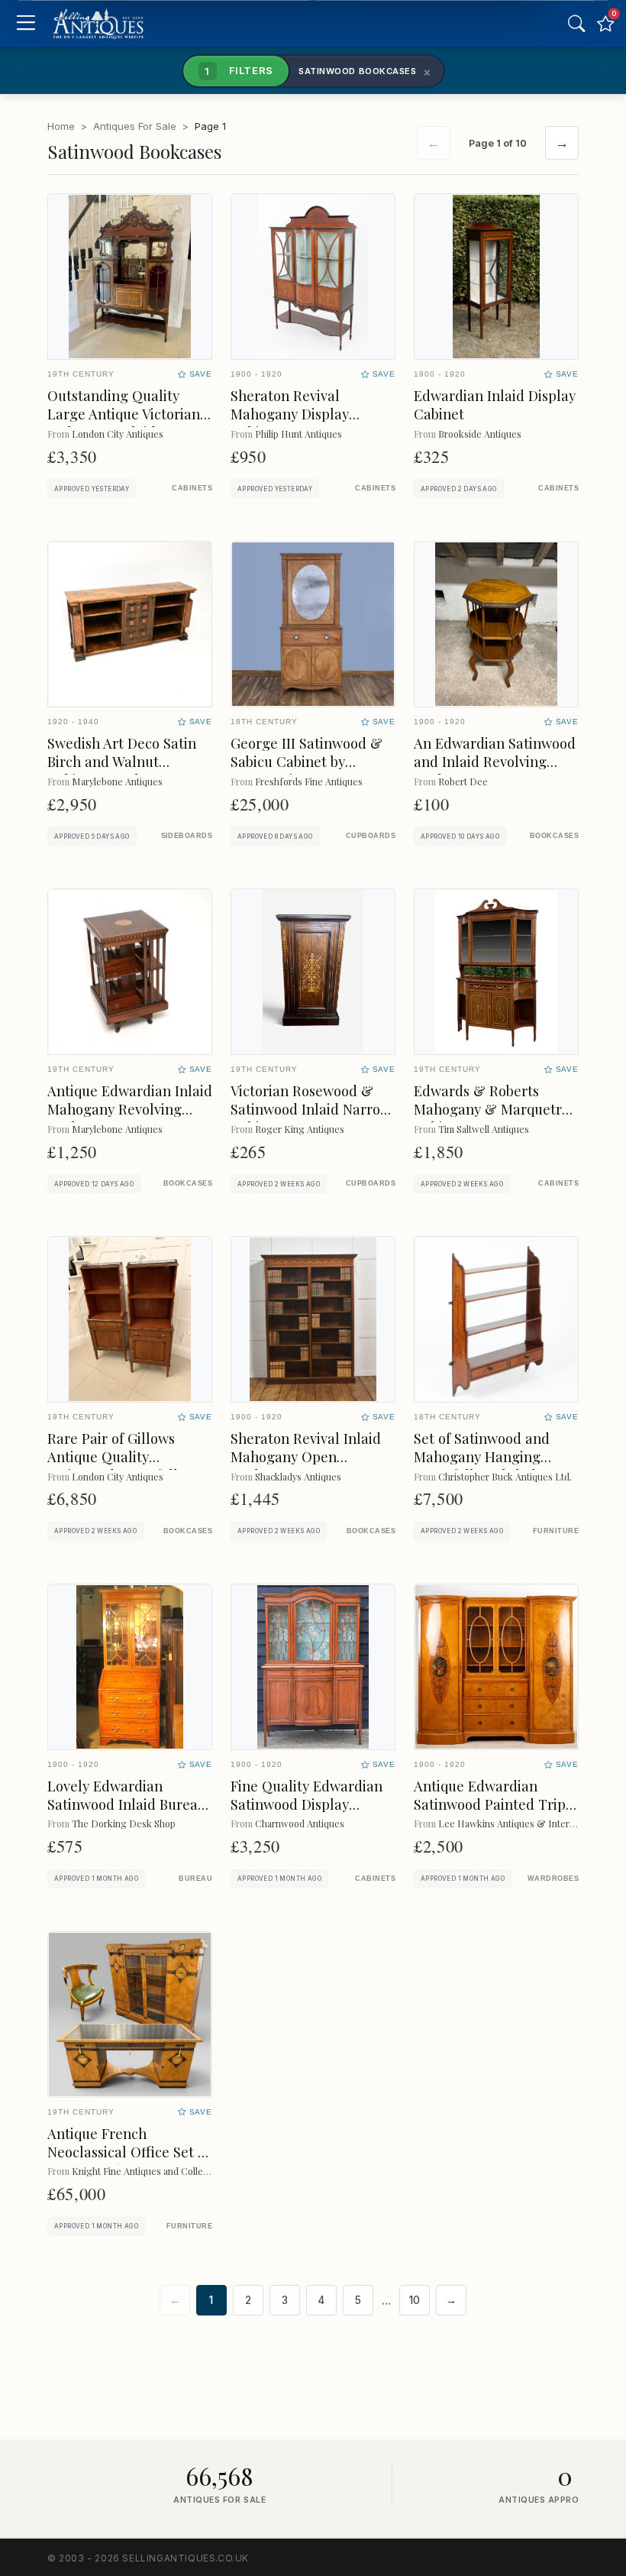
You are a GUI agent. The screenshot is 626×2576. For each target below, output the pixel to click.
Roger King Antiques (300, 1129)
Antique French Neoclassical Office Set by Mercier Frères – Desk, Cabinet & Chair (130, 2161)
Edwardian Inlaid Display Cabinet (495, 405)
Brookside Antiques (480, 434)
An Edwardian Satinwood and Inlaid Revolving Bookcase (495, 761)
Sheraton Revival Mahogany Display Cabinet (290, 414)
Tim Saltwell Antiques (484, 1129)
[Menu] (26, 24)
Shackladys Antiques (298, 1476)
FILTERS (239, 70)
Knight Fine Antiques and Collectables (152, 2171)
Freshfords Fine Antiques (309, 781)
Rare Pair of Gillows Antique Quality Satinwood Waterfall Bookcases (113, 1466)
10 (415, 2300)
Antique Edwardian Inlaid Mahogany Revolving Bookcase (130, 1109)
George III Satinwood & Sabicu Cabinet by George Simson (307, 761)
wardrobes (553, 1879)
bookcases (554, 836)
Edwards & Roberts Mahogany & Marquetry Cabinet (491, 1109)
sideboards (187, 836)
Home (61, 126)
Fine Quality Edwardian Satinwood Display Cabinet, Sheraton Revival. (307, 1813)
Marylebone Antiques (117, 781)
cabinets (192, 488)
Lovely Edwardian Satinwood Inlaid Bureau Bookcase (127, 1804)
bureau (195, 1879)
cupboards (371, 836)
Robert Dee (463, 781)
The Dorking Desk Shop (124, 1823)
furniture (556, 1531)
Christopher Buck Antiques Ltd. (505, 1476)
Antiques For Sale (135, 126)
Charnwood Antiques (300, 1823)
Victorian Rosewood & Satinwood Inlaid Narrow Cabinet (311, 1109)
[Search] (576, 24)
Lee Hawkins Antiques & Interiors (512, 1823)
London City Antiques (118, 434)
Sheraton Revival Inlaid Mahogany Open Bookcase (306, 1456)
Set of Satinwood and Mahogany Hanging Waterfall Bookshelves (485, 1456)
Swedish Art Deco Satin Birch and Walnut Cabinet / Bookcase (122, 761)
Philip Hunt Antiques (298, 434)
